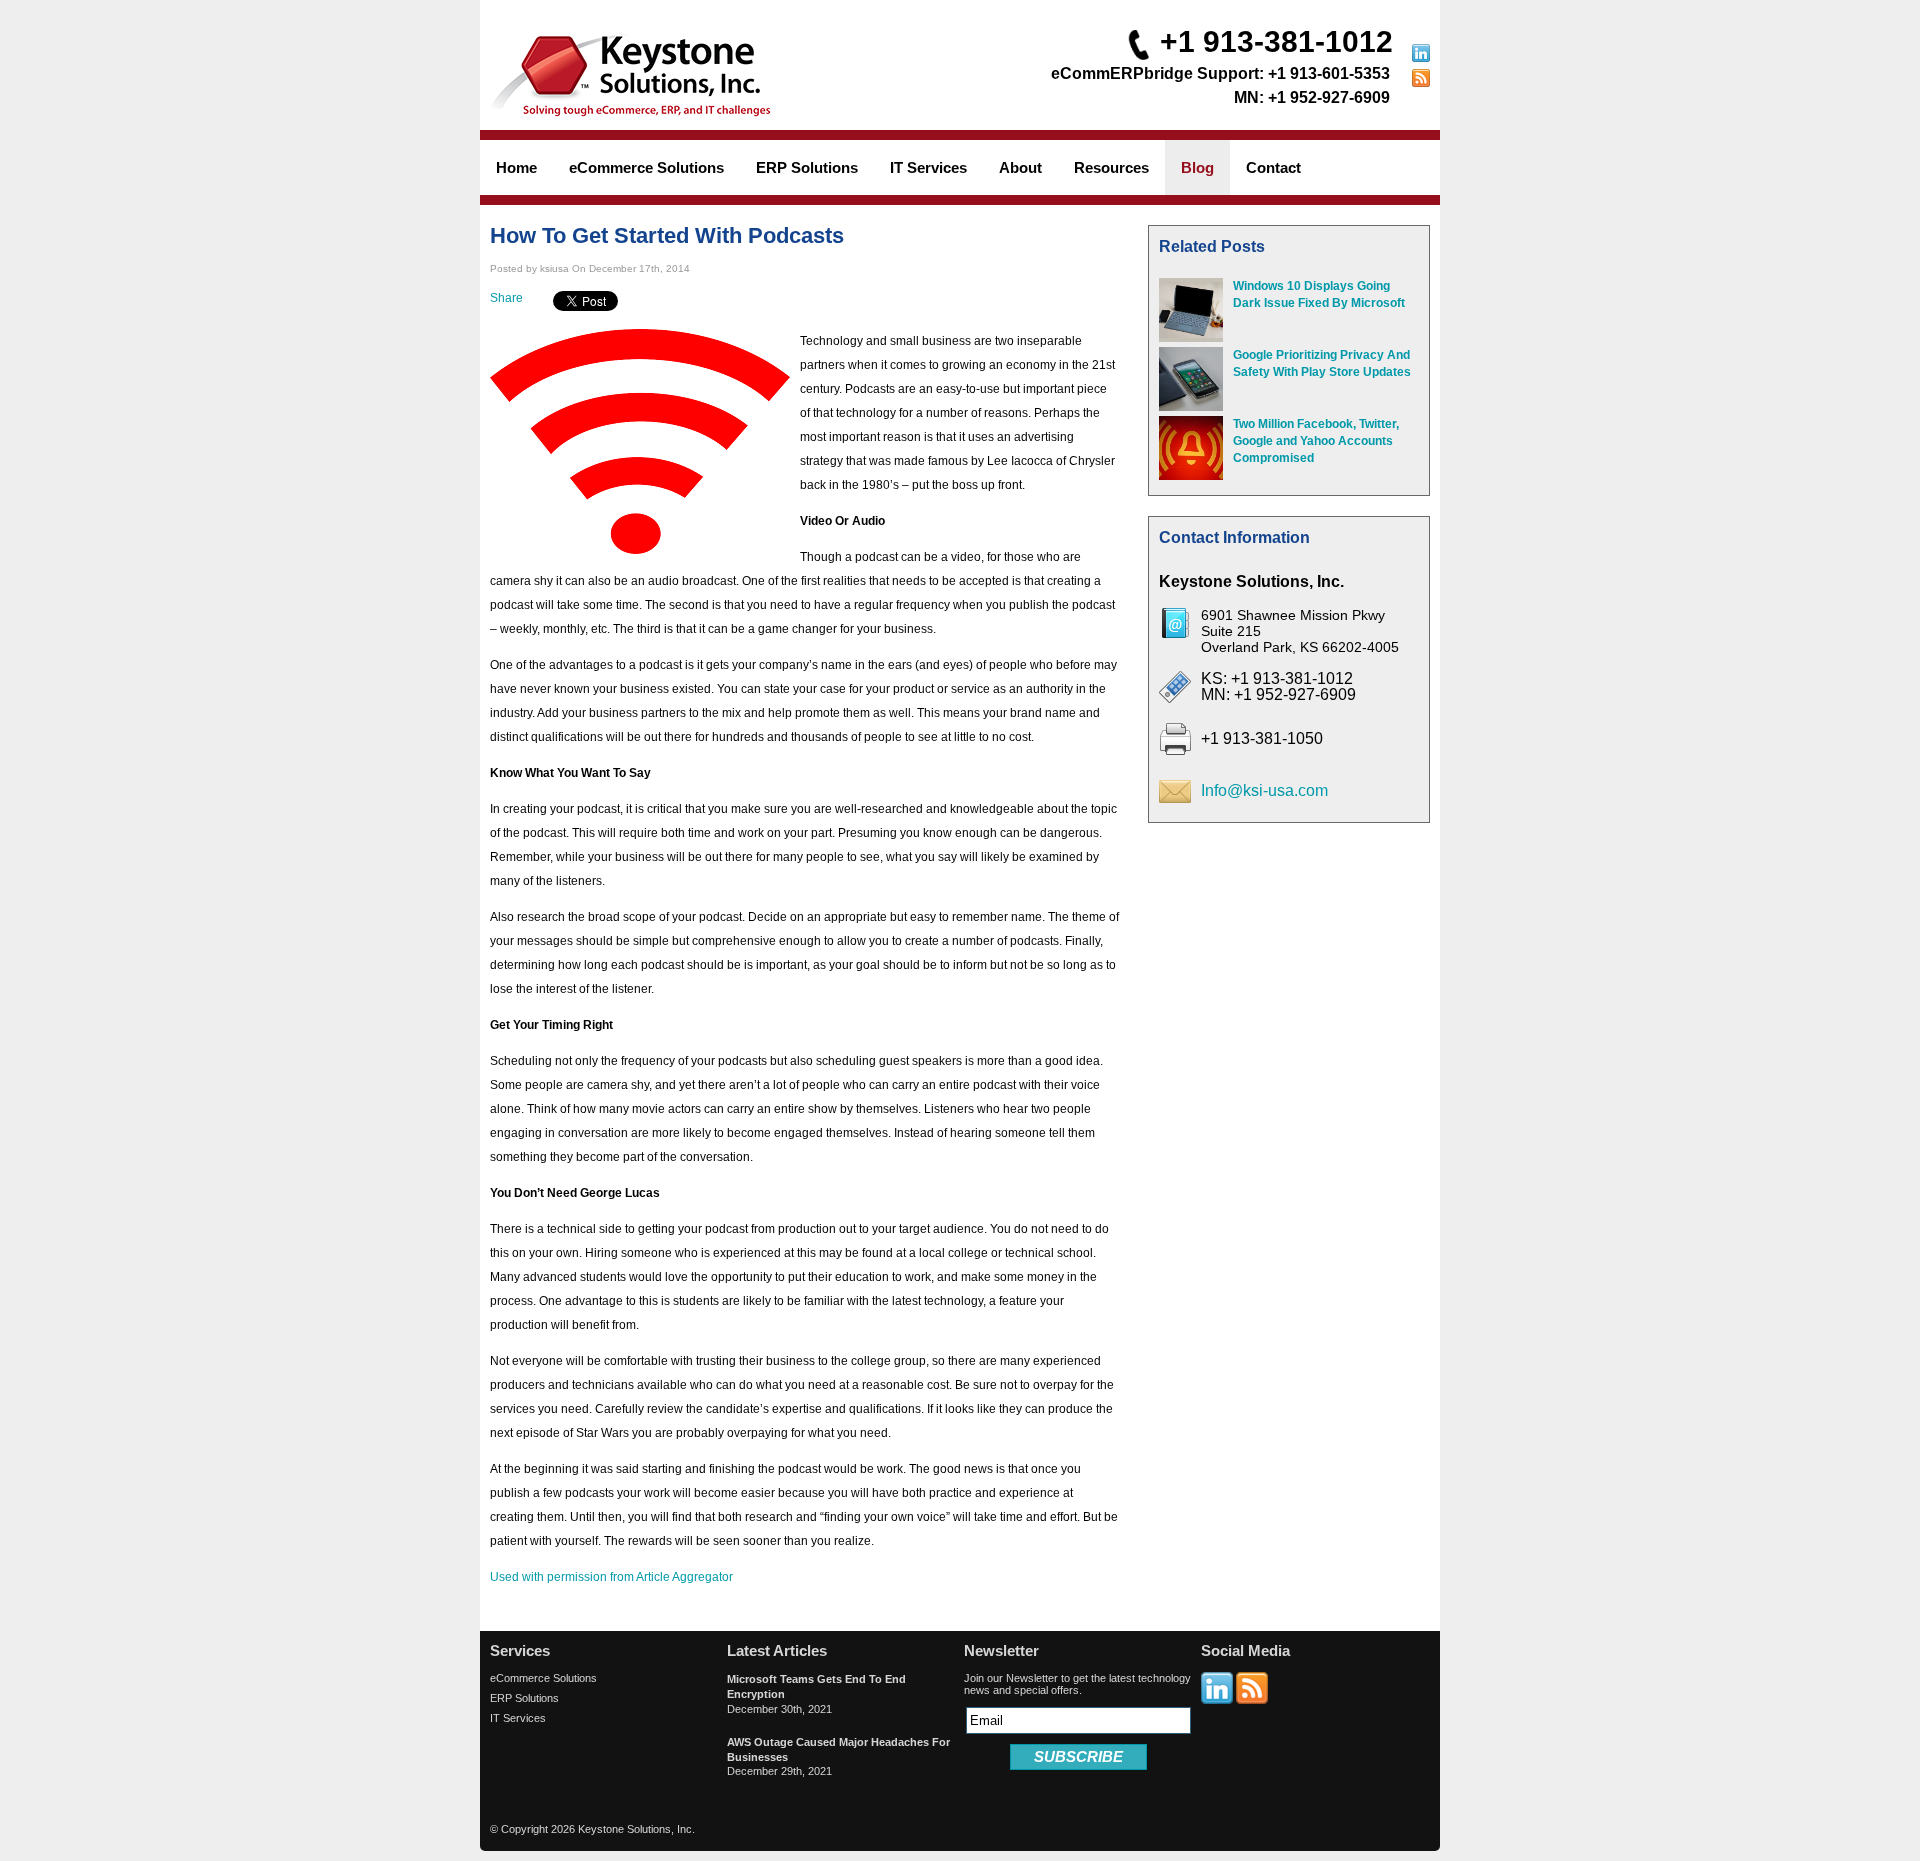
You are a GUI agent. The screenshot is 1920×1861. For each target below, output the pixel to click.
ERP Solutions (524, 1698)
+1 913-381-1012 (1276, 41)
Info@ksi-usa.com (1264, 790)
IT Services (518, 1718)
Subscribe (1078, 1756)
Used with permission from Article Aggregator (611, 1577)
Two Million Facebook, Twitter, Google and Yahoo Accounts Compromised (1316, 441)
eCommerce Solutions (543, 1678)
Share (506, 298)
